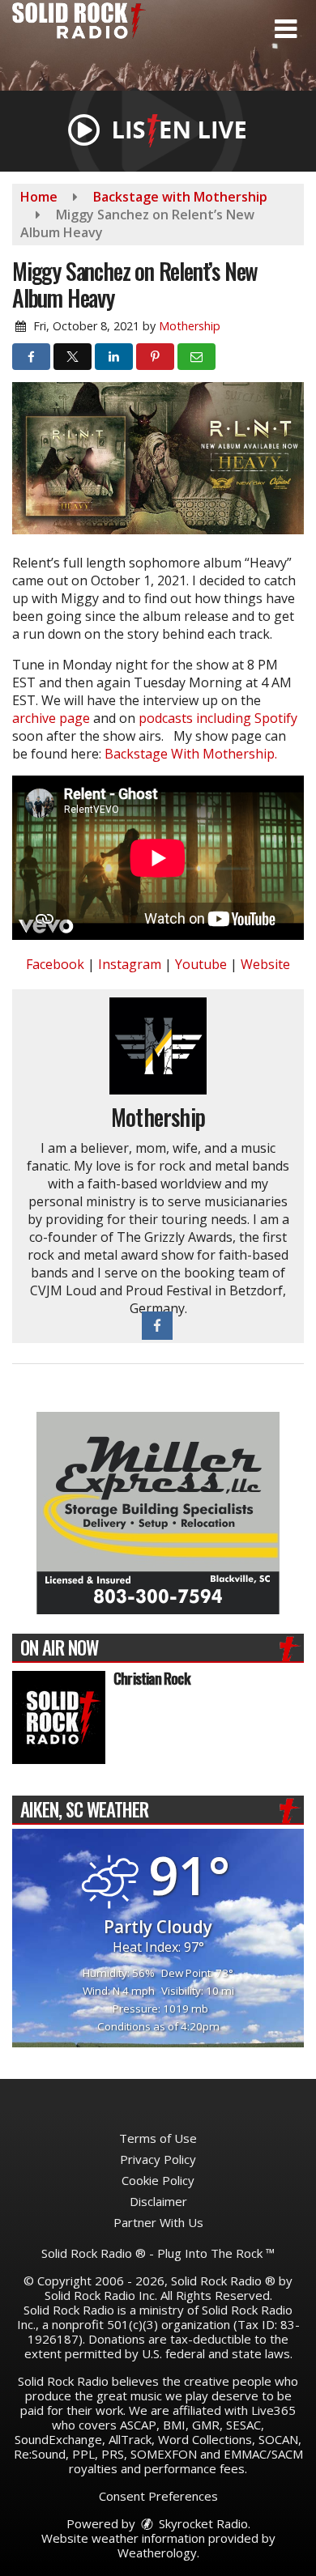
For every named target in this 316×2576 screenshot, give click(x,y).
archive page (51, 718)
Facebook (55, 964)
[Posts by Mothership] (158, 1045)
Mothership (190, 326)
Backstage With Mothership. (191, 754)
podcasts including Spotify (218, 718)
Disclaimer (158, 2201)
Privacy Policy (158, 2159)
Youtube (201, 964)
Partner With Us (158, 2222)
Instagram (130, 964)
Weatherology (157, 2553)
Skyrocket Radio (202, 2523)
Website (265, 964)
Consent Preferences (158, 2496)
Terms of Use (158, 2138)
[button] (286, 29)
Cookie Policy (158, 2180)
